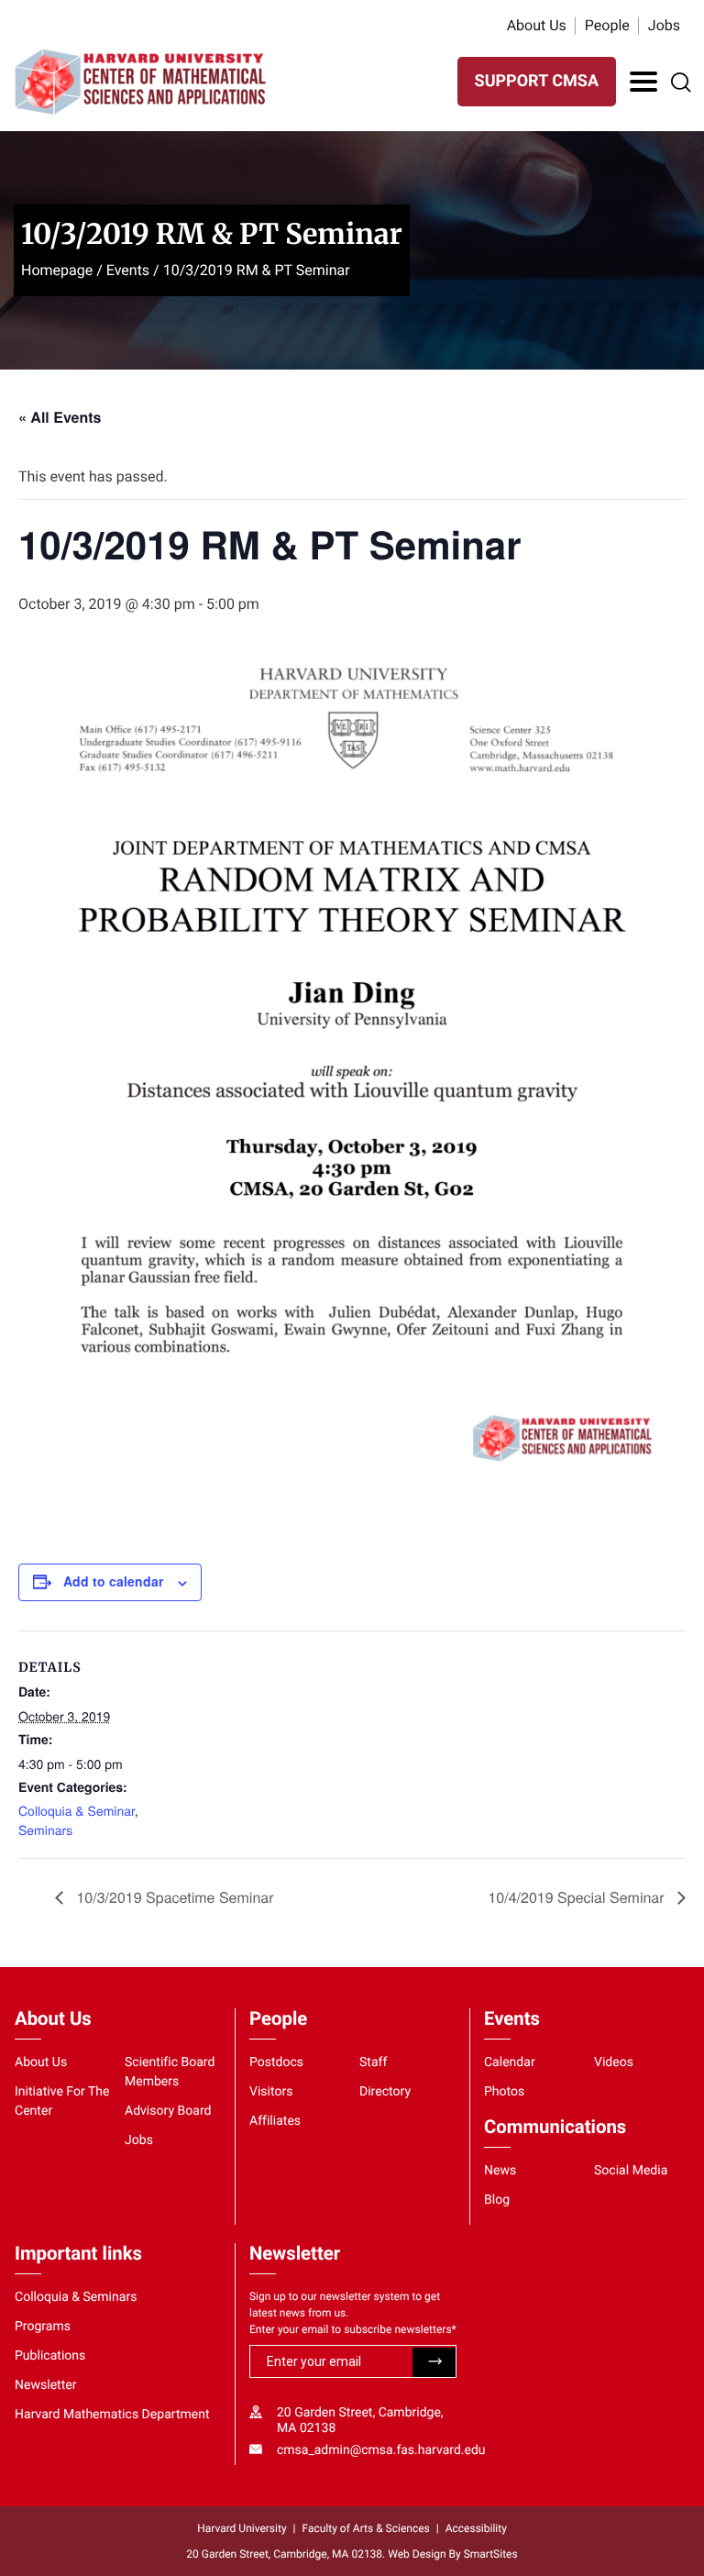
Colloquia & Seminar (77, 1810)
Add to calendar (113, 1581)
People (607, 25)
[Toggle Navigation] (643, 82)
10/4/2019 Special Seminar (578, 1897)
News (500, 2171)
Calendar (510, 2062)
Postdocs (276, 2062)
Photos (504, 2092)
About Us (537, 25)
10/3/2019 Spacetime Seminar (173, 1897)
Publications (50, 2356)
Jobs (664, 25)
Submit (434, 2362)
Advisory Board (168, 2111)
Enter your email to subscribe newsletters (353, 2329)
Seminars (45, 1830)
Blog (497, 2200)
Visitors (271, 2092)
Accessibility (476, 2528)
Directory (385, 2092)
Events (128, 270)
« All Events (60, 417)
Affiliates (275, 2121)
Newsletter (46, 2385)
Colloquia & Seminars (76, 2297)
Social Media (631, 2171)
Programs (43, 2327)
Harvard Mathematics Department (112, 2415)
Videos (614, 2062)
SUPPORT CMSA (537, 81)
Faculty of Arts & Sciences (366, 2528)
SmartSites (491, 2554)
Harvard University (242, 2528)
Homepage (57, 270)
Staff (373, 2062)
